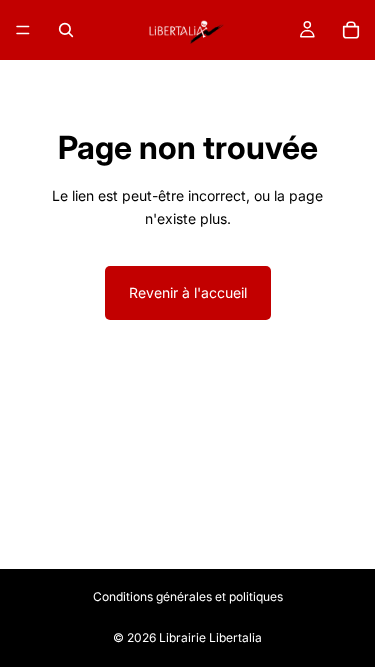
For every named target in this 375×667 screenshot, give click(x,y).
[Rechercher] (66, 30)
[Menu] (23, 30)
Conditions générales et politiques (188, 596)
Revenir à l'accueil (188, 292)
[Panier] (351, 30)
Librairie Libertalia (210, 637)
